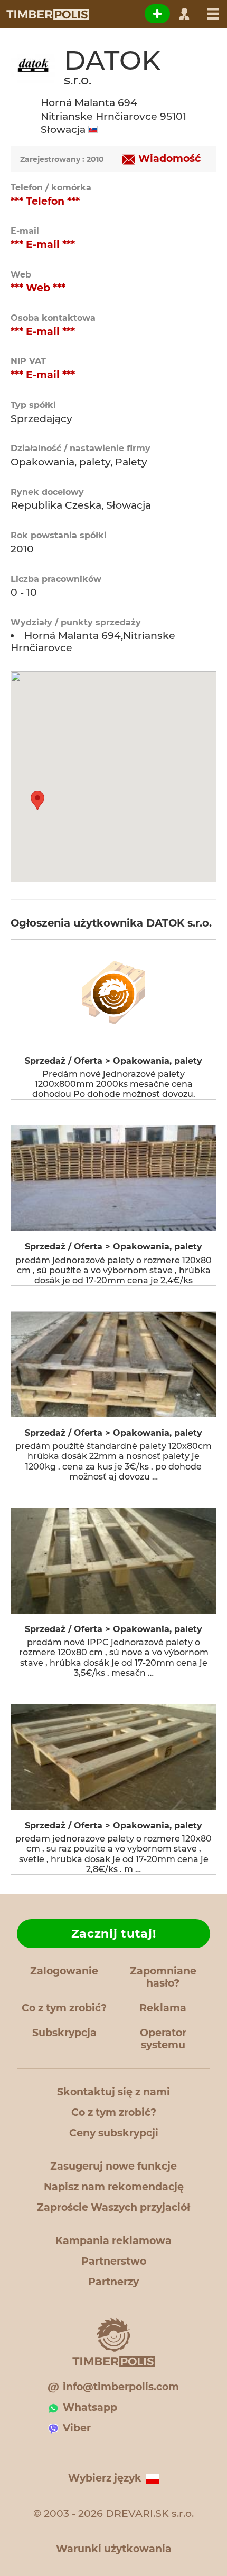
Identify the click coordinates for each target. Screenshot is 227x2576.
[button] (37, 801)
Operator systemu (163, 2039)
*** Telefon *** (45, 201)
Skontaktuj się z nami (113, 2092)
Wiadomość (169, 159)
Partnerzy (113, 2282)
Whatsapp (90, 2407)
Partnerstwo (114, 2261)
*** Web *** (38, 288)
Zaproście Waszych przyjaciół (113, 2207)
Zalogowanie (64, 1971)
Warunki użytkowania (114, 2549)
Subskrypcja (64, 2033)
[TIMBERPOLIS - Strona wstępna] (47, 14)
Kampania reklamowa (113, 2241)
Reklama (163, 2008)
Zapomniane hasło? (163, 1977)
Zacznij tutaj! (114, 1934)
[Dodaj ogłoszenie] (157, 14)
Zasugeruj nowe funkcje (113, 2166)
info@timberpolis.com (121, 2387)
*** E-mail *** (43, 245)
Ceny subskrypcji (114, 2133)
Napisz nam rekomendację (114, 2187)
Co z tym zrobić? (64, 2008)
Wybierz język (105, 2478)
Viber (77, 2428)
